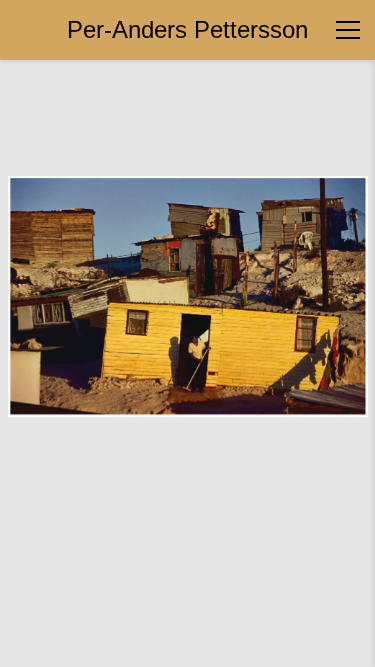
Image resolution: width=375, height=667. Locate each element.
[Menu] (348, 30)
